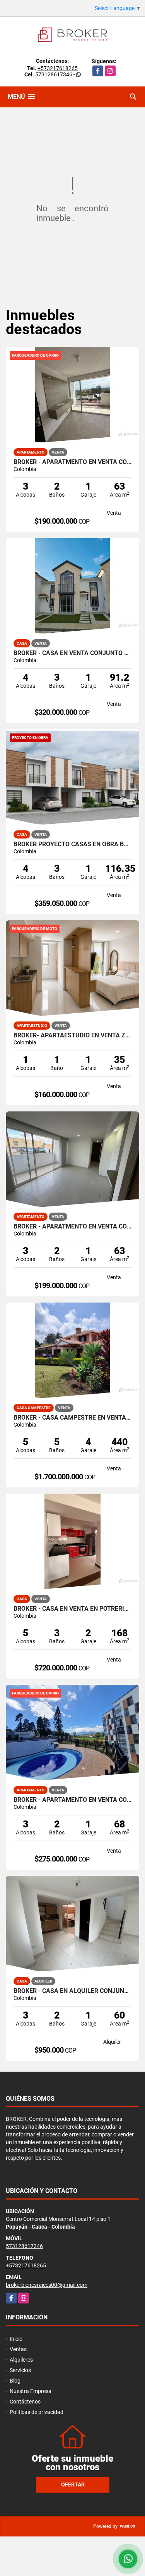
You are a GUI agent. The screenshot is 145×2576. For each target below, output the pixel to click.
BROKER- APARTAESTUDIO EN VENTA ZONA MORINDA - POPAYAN (72, 1035)
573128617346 (54, 74)
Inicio (16, 2339)
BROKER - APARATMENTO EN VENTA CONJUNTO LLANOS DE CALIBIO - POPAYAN (72, 462)
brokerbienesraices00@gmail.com (47, 2285)
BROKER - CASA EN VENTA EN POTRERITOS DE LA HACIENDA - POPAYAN (72, 1609)
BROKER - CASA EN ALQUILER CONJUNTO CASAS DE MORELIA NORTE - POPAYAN (72, 1991)
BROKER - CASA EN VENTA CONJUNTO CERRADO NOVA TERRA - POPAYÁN (72, 653)
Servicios (20, 2370)
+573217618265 (58, 68)
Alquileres (21, 2360)
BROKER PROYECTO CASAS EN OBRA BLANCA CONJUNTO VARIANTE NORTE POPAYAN (72, 844)
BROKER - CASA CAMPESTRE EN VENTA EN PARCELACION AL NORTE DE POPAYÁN (72, 1418)
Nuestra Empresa (31, 2391)
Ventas (18, 2349)
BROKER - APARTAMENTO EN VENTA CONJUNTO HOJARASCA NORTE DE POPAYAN (72, 1800)
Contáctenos (25, 2402)
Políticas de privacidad (37, 2412)
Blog (15, 2381)
